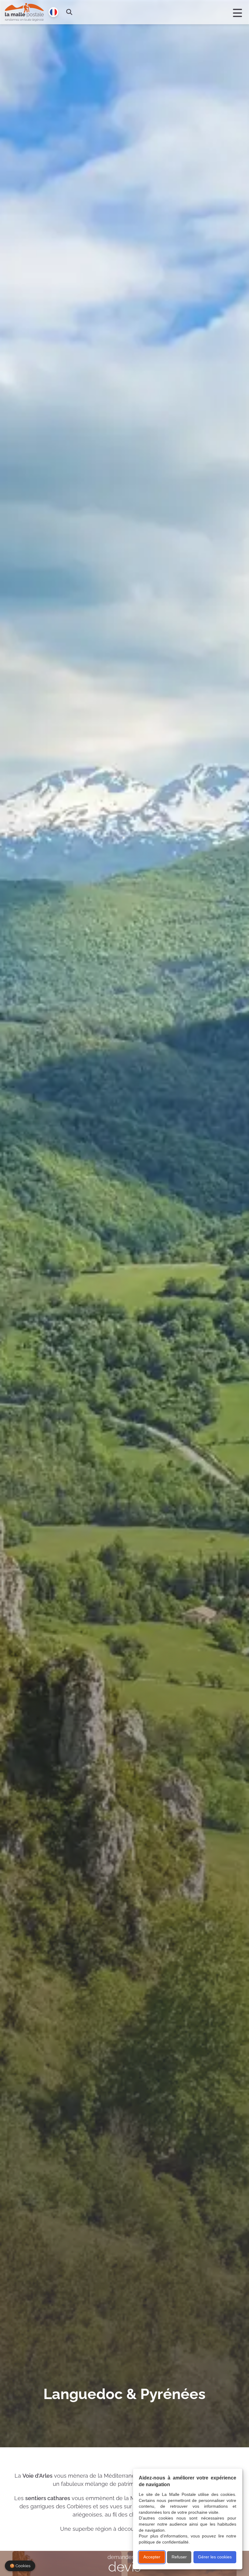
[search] (69, 12)
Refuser (179, 2557)
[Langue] (53, 12)
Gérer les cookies (215, 2557)
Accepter (152, 2557)
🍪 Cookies (20, 2566)
